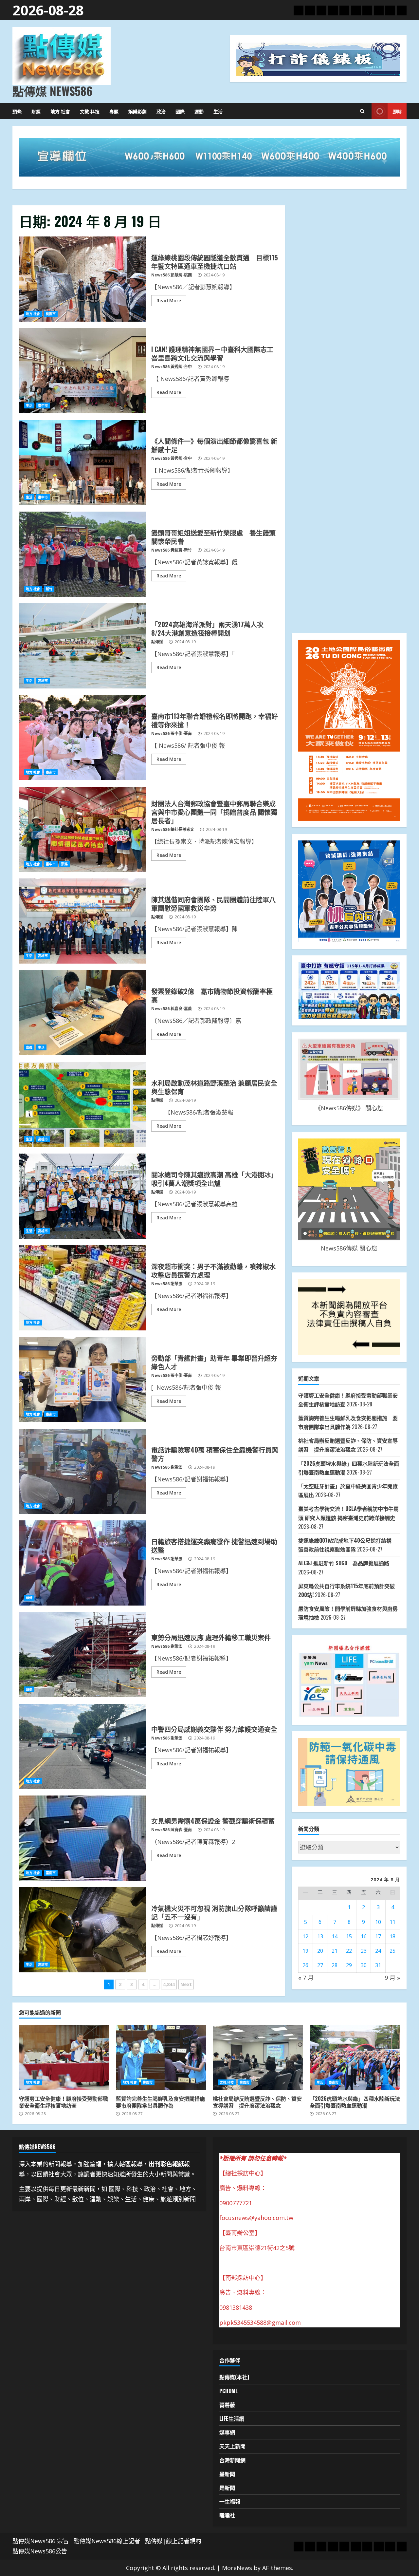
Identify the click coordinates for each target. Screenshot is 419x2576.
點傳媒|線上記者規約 (173, 2541)
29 (349, 1965)
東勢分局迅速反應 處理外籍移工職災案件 (83, 1655)
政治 (161, 111)
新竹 (49, 589)
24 (378, 1951)
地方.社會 (60, 111)
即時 (397, 111)
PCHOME (229, 2391)
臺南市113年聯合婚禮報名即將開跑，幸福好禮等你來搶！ (83, 738)
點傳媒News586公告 (40, 2551)
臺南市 (51, 772)
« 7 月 (306, 1978)
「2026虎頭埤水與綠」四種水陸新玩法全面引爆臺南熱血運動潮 (355, 2058)
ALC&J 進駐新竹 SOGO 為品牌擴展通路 (344, 1563)
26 (305, 1965)
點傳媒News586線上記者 (107, 2541)
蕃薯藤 (227, 2405)
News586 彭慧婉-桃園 (172, 275)
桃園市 (51, 314)
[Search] (362, 111)
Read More (169, 301)
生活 (218, 111)
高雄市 (43, 681)
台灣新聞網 (232, 2460)
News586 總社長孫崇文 (173, 829)
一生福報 (230, 2501)
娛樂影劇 (137, 111)
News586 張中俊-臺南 (172, 733)
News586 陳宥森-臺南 (172, 1830)
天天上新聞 (232, 2446)
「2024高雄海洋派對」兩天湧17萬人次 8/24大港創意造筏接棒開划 (83, 646)
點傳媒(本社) (234, 2377)
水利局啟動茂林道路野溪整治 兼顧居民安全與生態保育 (83, 1104)
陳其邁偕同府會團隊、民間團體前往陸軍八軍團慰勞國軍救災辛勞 (83, 921)
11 (392, 1922)
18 (392, 1936)
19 (305, 1951)
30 (364, 1965)
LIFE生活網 (232, 2418)
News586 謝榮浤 (167, 1284)
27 (320, 1965)
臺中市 (43, 405)
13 (320, 1936)
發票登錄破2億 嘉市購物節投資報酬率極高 (83, 1013)
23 (364, 1951)
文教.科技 (90, 111)
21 (335, 1951)
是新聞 (227, 2488)
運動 (199, 111)
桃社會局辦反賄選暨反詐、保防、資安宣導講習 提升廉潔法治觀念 (258, 2058)
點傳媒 (157, 642)
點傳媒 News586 (52, 91)
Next (186, 1984)
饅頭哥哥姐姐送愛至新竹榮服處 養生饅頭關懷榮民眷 (83, 554)
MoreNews (237, 2568)
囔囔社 (227, 2515)
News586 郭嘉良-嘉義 (172, 1009)
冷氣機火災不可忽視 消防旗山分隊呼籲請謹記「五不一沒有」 (83, 1930)
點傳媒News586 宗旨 (41, 2541)
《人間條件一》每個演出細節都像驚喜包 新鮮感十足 (83, 462)
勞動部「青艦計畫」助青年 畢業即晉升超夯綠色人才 (83, 1380)
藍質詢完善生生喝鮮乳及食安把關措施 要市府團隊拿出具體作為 (161, 2058)
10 (378, 1922)
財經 (36, 111)
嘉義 (29, 1047)
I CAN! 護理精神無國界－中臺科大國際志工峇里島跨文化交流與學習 (83, 371)
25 (392, 1951)
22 (349, 1951)
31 (378, 1965)
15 (349, 1936)
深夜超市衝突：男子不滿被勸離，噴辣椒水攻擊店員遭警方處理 (83, 1288)
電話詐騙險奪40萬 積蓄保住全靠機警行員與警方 (83, 1471)
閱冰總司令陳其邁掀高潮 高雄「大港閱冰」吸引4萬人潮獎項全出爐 (83, 1196)
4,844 (169, 1984)
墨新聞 (227, 2474)
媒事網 (227, 2432)
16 (364, 1936)
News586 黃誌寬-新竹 (172, 550)
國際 (180, 111)
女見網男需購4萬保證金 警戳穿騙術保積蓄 (83, 1838)
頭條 (17, 111)
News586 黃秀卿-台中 (172, 367)
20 (320, 1951)
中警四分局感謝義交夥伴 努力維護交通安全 (83, 1746)
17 (378, 1936)
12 (305, 1936)
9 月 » (392, 1978)
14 (335, 1936)
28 (335, 1965)
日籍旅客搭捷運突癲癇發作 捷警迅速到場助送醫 (83, 1563)
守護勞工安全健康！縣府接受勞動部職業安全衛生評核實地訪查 (64, 2058)
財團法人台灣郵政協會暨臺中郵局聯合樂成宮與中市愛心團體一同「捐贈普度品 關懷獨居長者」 (83, 829)
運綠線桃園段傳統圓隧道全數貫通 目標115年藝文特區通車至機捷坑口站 (83, 279)
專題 (114, 111)
